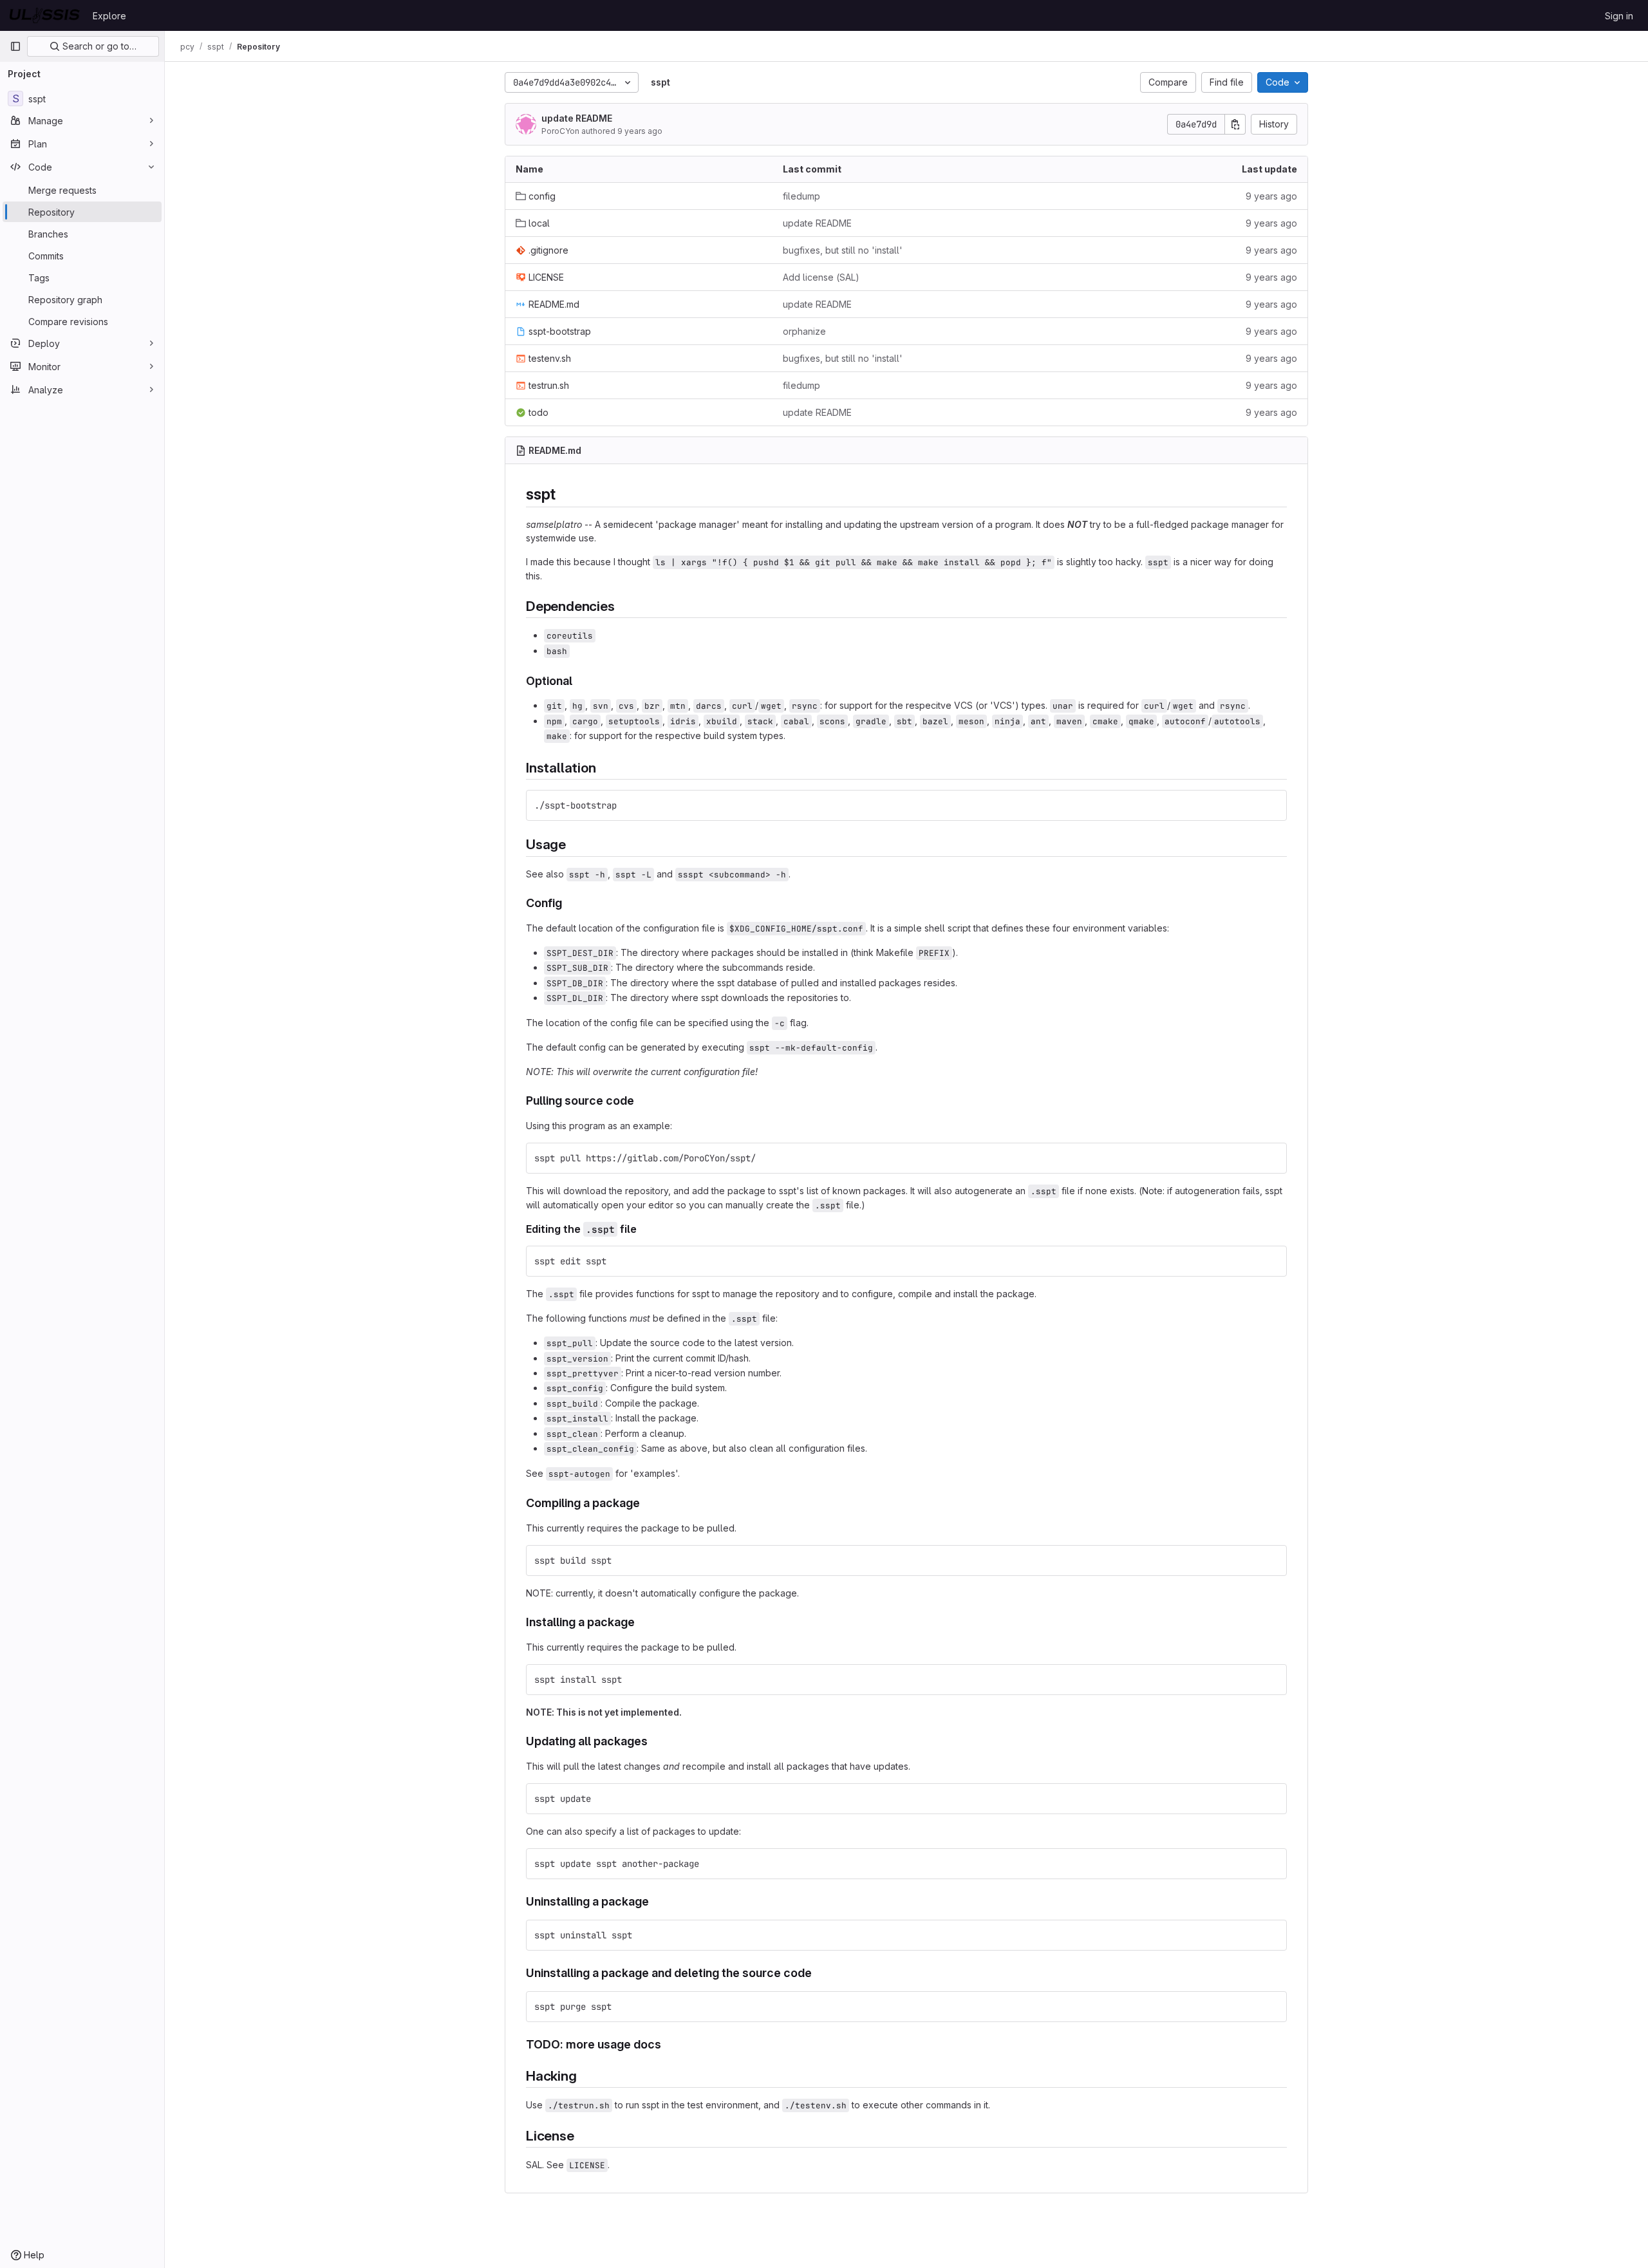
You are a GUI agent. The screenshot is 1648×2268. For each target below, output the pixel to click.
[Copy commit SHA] (1235, 124)
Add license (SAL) (821, 277)
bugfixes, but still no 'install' (843, 250)
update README (577, 118)
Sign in (1619, 16)
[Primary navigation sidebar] (15, 46)
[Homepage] (45, 15)
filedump (801, 196)
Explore (109, 16)
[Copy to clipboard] (1271, 805)
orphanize (804, 331)
